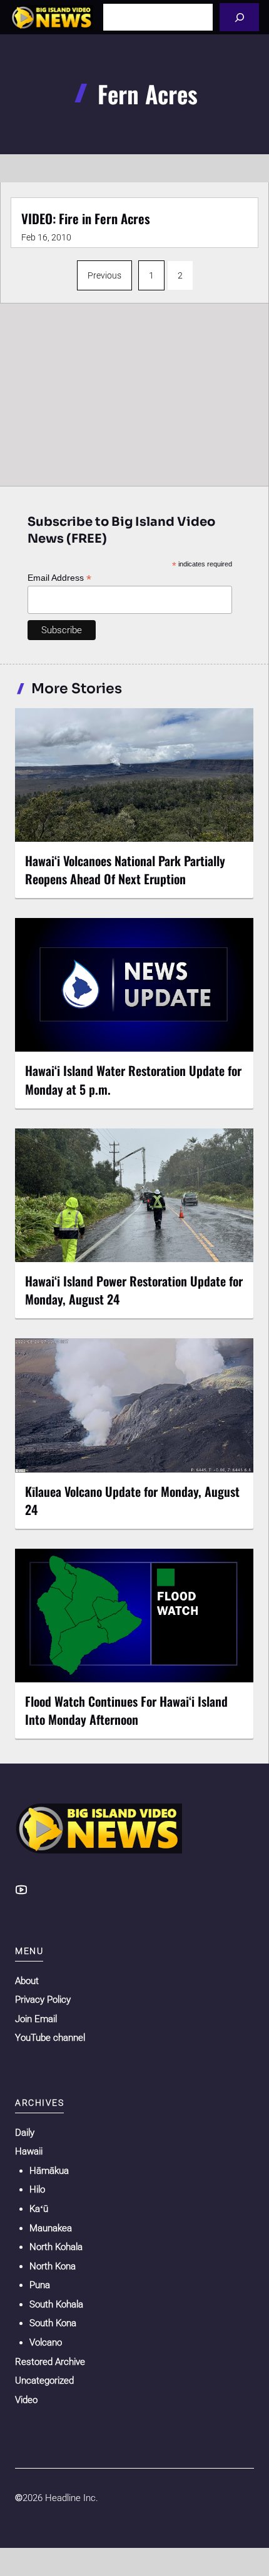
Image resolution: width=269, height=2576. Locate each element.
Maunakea (51, 2228)
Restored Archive (50, 2362)
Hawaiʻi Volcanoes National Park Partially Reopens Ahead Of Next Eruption (125, 870)
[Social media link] (21, 1890)
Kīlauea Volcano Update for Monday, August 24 (132, 1500)
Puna (40, 2285)
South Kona (53, 2323)
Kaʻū (39, 2209)
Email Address (59, 578)
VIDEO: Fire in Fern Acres (86, 218)
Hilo (37, 2189)
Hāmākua (49, 2171)
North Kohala (56, 2247)
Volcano (46, 2342)
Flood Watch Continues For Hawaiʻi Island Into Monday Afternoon (126, 1710)
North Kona (53, 2266)
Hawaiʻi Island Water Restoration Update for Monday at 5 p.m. (133, 1079)
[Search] (239, 17)
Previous (104, 275)
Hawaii (29, 2151)
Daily (25, 2133)
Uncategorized (44, 2381)
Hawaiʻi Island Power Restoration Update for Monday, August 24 (134, 1290)
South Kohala (56, 2304)
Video (26, 2400)
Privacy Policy (43, 2000)
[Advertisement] (134, 392)
